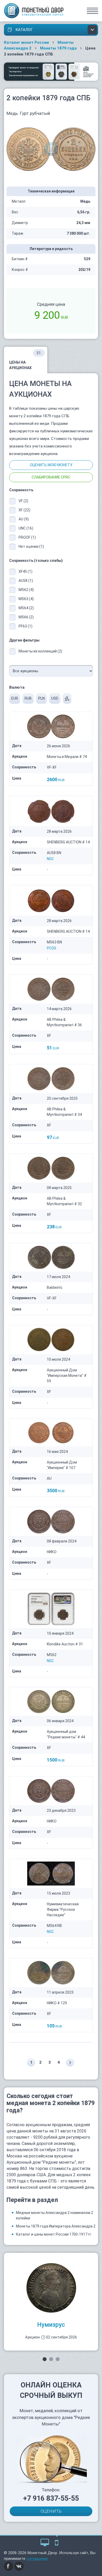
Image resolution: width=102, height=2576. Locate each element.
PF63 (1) (25, 626)
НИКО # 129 (57, 2003)
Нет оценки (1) (31, 546)
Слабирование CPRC (51, 477)
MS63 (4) (26, 599)
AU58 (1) (26, 581)
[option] (51, 2302)
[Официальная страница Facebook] (9, 2566)
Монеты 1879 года (58, 48)
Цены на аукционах (25, 360)
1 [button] (45, 2359)
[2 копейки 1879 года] (51, 149)
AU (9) (24, 519)
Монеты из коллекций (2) (40, 651)
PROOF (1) (27, 537)
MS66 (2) (26, 617)
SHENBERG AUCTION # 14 (68, 842)
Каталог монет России (26, 42)
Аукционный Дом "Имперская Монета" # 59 (67, 1376)
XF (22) (24, 510)
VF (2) (23, 501)
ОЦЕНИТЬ (51, 2511)
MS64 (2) (26, 608)
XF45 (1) (25, 571)
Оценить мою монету (51, 465)
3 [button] (58, 2359)
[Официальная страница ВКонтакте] (19, 2566)
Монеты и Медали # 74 (67, 757)
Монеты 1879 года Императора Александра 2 (56, 2226)
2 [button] (51, 2359)
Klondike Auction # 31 (65, 1644)
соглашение (37, 2559)
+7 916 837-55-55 (51, 2498)
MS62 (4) (26, 590)
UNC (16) (26, 528)
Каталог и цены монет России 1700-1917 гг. (54, 2234)
